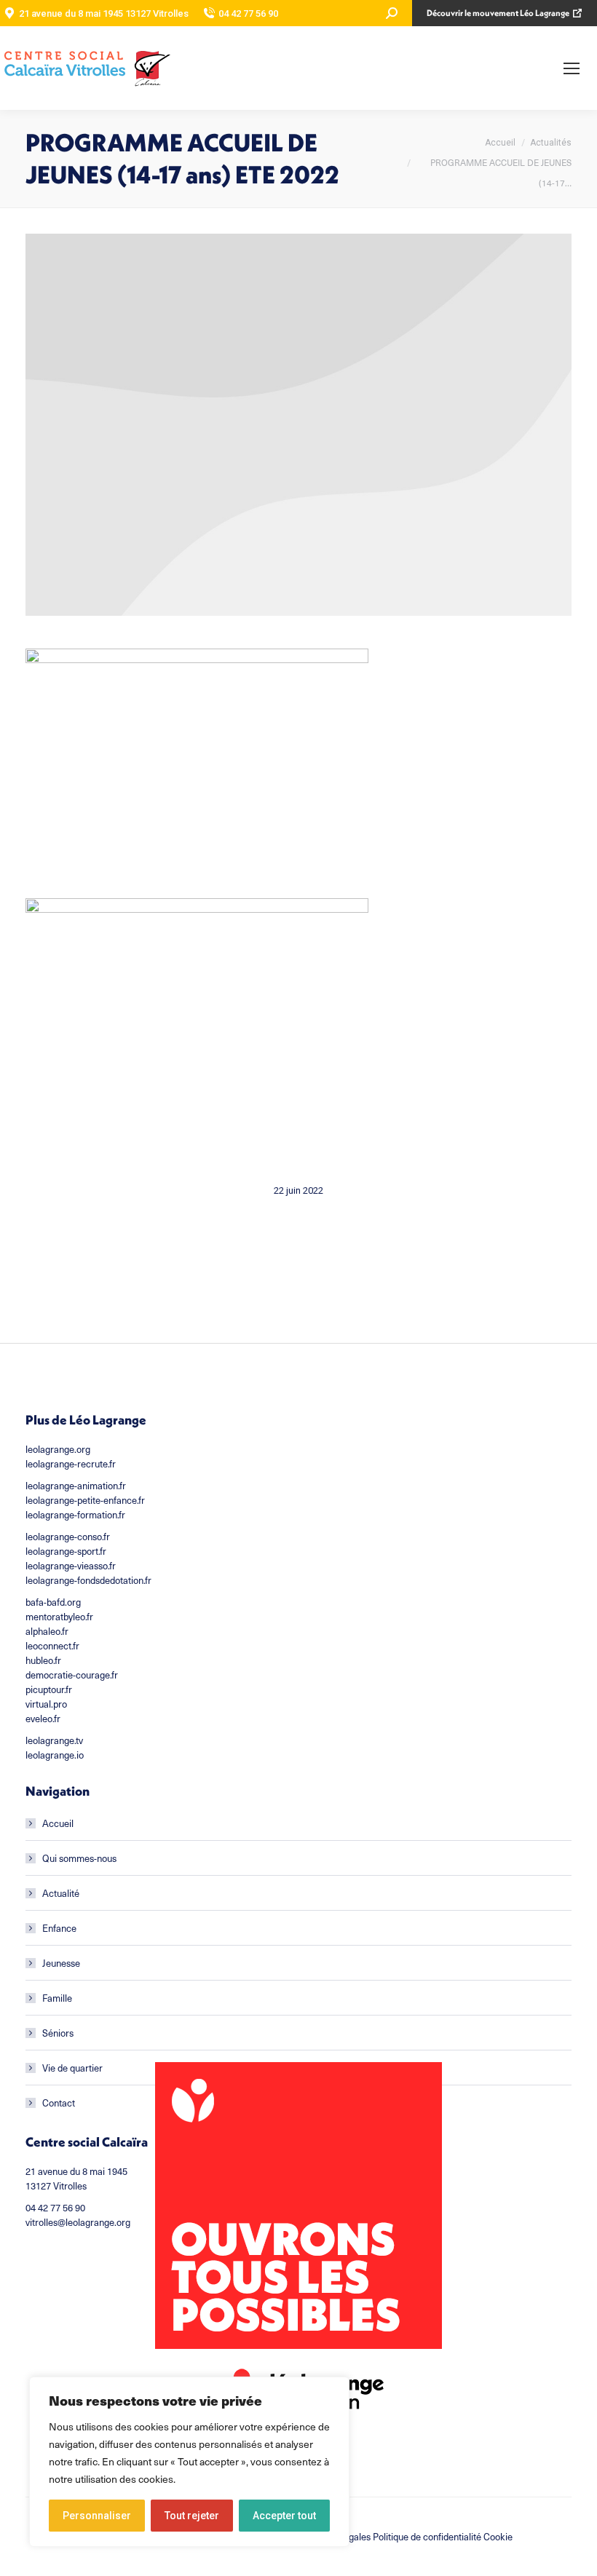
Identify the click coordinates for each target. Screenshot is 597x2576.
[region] (189, 2462)
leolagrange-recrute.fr (71, 1464)
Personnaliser (97, 2516)
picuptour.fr (49, 1689)
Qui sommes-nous (79, 1858)
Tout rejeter (192, 2516)
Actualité (61, 1893)
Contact (59, 2103)
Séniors (58, 2033)
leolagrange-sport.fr (66, 1551)
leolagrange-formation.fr (75, 1515)
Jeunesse (61, 1963)
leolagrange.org (58, 1449)
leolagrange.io (55, 1755)
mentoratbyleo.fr (59, 1617)
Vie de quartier (72, 2068)
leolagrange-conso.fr (68, 1537)
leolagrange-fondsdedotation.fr (88, 1580)
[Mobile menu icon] (572, 68)
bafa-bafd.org (53, 1602)
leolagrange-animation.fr (76, 1486)
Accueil (58, 1823)
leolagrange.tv (54, 1740)
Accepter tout (284, 2516)
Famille (57, 1998)
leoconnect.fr (52, 1646)
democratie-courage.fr (72, 1675)
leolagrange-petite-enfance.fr (85, 1500)
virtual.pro (46, 1704)
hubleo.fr (43, 1660)
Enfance (59, 1928)
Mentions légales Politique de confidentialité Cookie (407, 2537)
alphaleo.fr (47, 1631)
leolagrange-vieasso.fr (71, 1566)
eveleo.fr (43, 1719)
